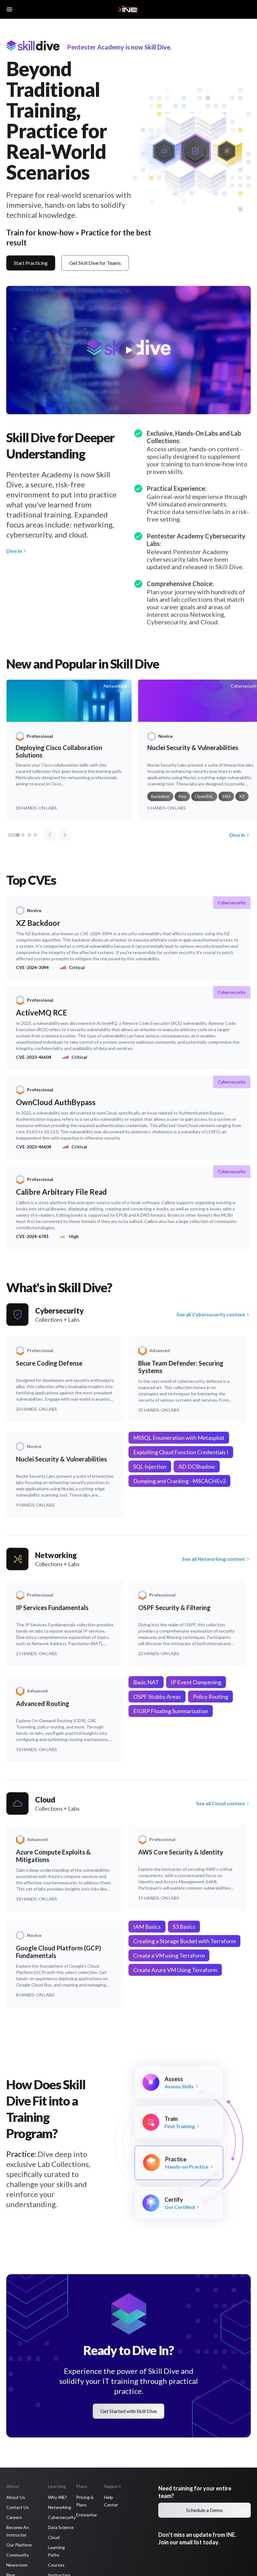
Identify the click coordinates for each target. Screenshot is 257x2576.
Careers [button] (14, 2517)
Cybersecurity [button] (62, 2517)
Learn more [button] (24, 2556)
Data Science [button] (61, 2527)
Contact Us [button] (18, 2507)
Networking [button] (60, 2507)
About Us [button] (16, 2497)
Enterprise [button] (87, 2515)
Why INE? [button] (58, 2497)
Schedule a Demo (205, 2510)
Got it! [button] (103, 2554)
